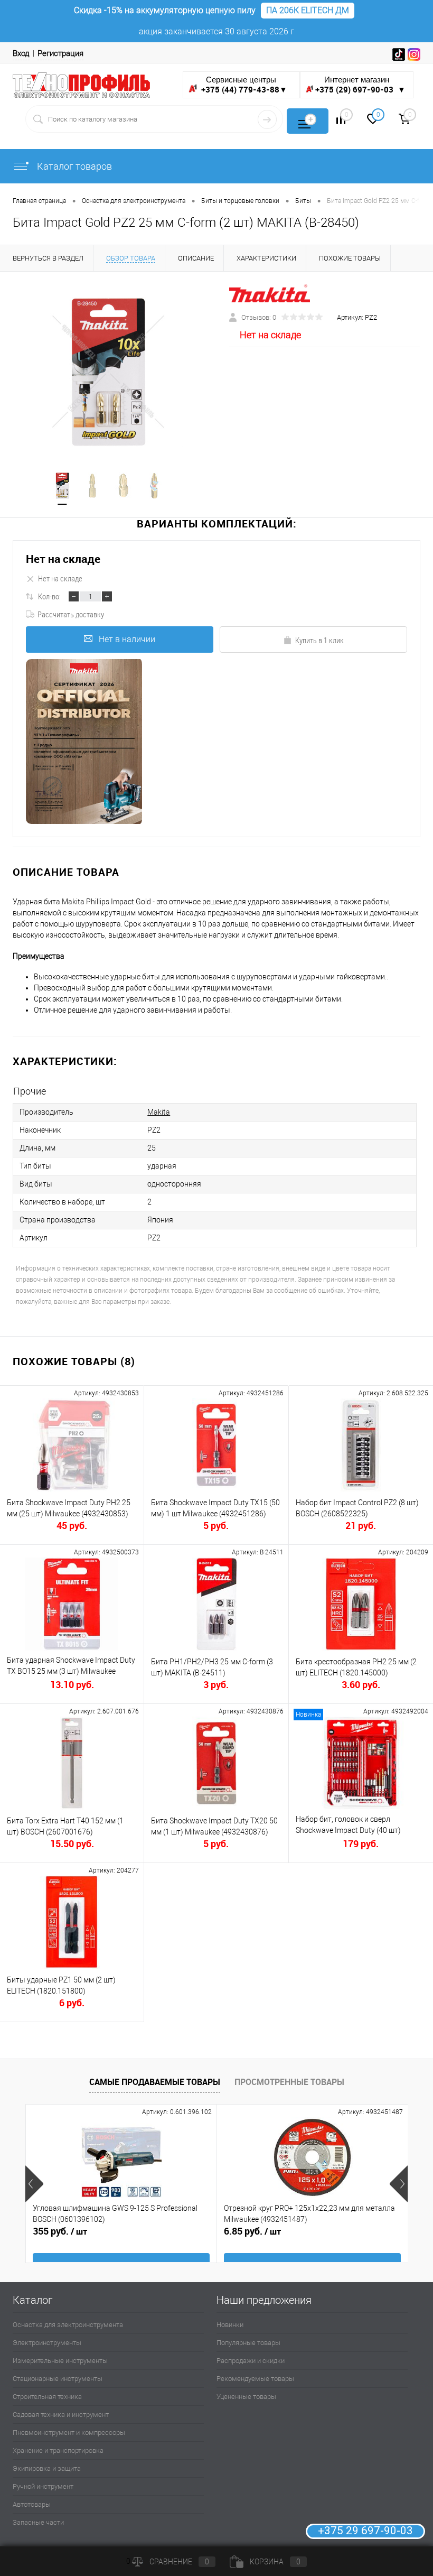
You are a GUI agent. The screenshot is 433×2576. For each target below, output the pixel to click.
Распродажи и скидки (251, 2361)
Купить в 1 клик (319, 640)
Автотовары (32, 2504)
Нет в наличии (127, 639)
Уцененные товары (246, 2397)
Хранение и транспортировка (58, 2450)
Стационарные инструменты (58, 2379)
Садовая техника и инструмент (61, 2415)
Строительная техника (47, 2397)
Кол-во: (49, 596)
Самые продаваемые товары (155, 2082)
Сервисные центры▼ (243, 85)
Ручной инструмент (43, 2486)
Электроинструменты (47, 2343)
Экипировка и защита (47, 2468)
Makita (159, 1112)
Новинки (230, 2325)
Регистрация (60, 53)
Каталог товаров (73, 166)
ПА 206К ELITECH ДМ (308, 10)
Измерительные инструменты (60, 2361)
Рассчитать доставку (71, 614)
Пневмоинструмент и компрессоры (69, 2433)
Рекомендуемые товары (255, 2379)
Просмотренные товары (289, 2082)
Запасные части (38, 2522)
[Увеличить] (108, 372)
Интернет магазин (360, 85)
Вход (21, 53)
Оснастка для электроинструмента (68, 2325)
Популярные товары (248, 2343)
